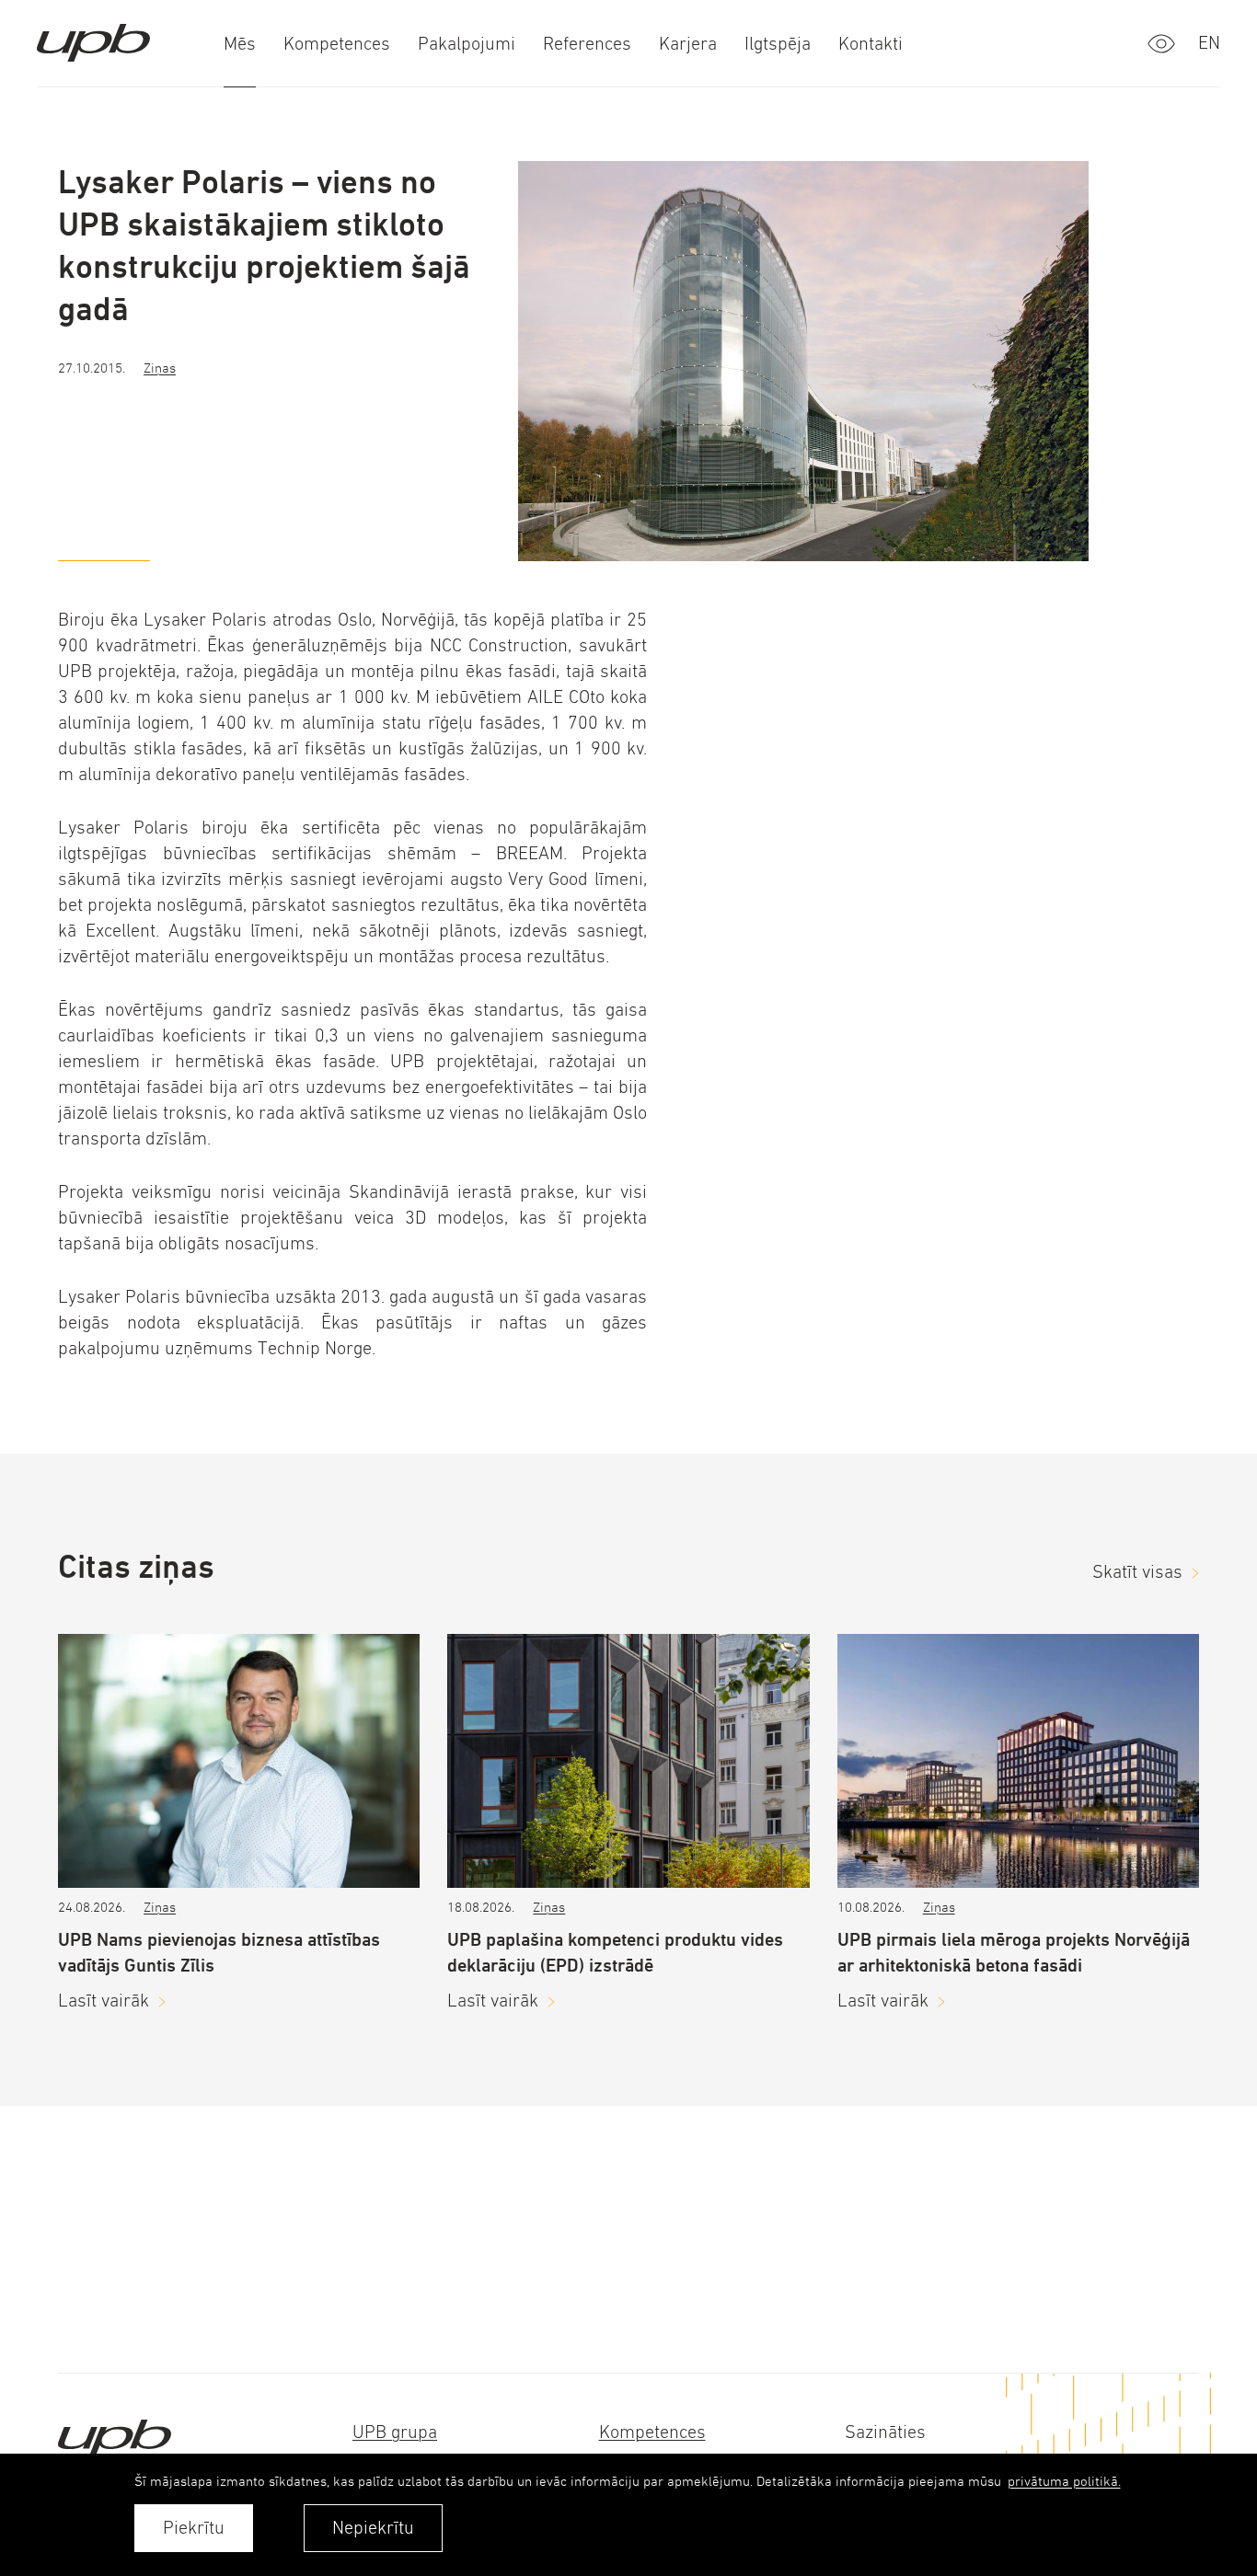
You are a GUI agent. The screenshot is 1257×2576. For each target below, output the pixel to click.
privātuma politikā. (1064, 2481)
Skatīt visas (1137, 1572)
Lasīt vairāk (104, 2001)
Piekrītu (194, 2528)
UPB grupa (395, 2432)
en (1209, 43)
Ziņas (160, 368)
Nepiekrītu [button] (373, 2528)
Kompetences (652, 2432)
